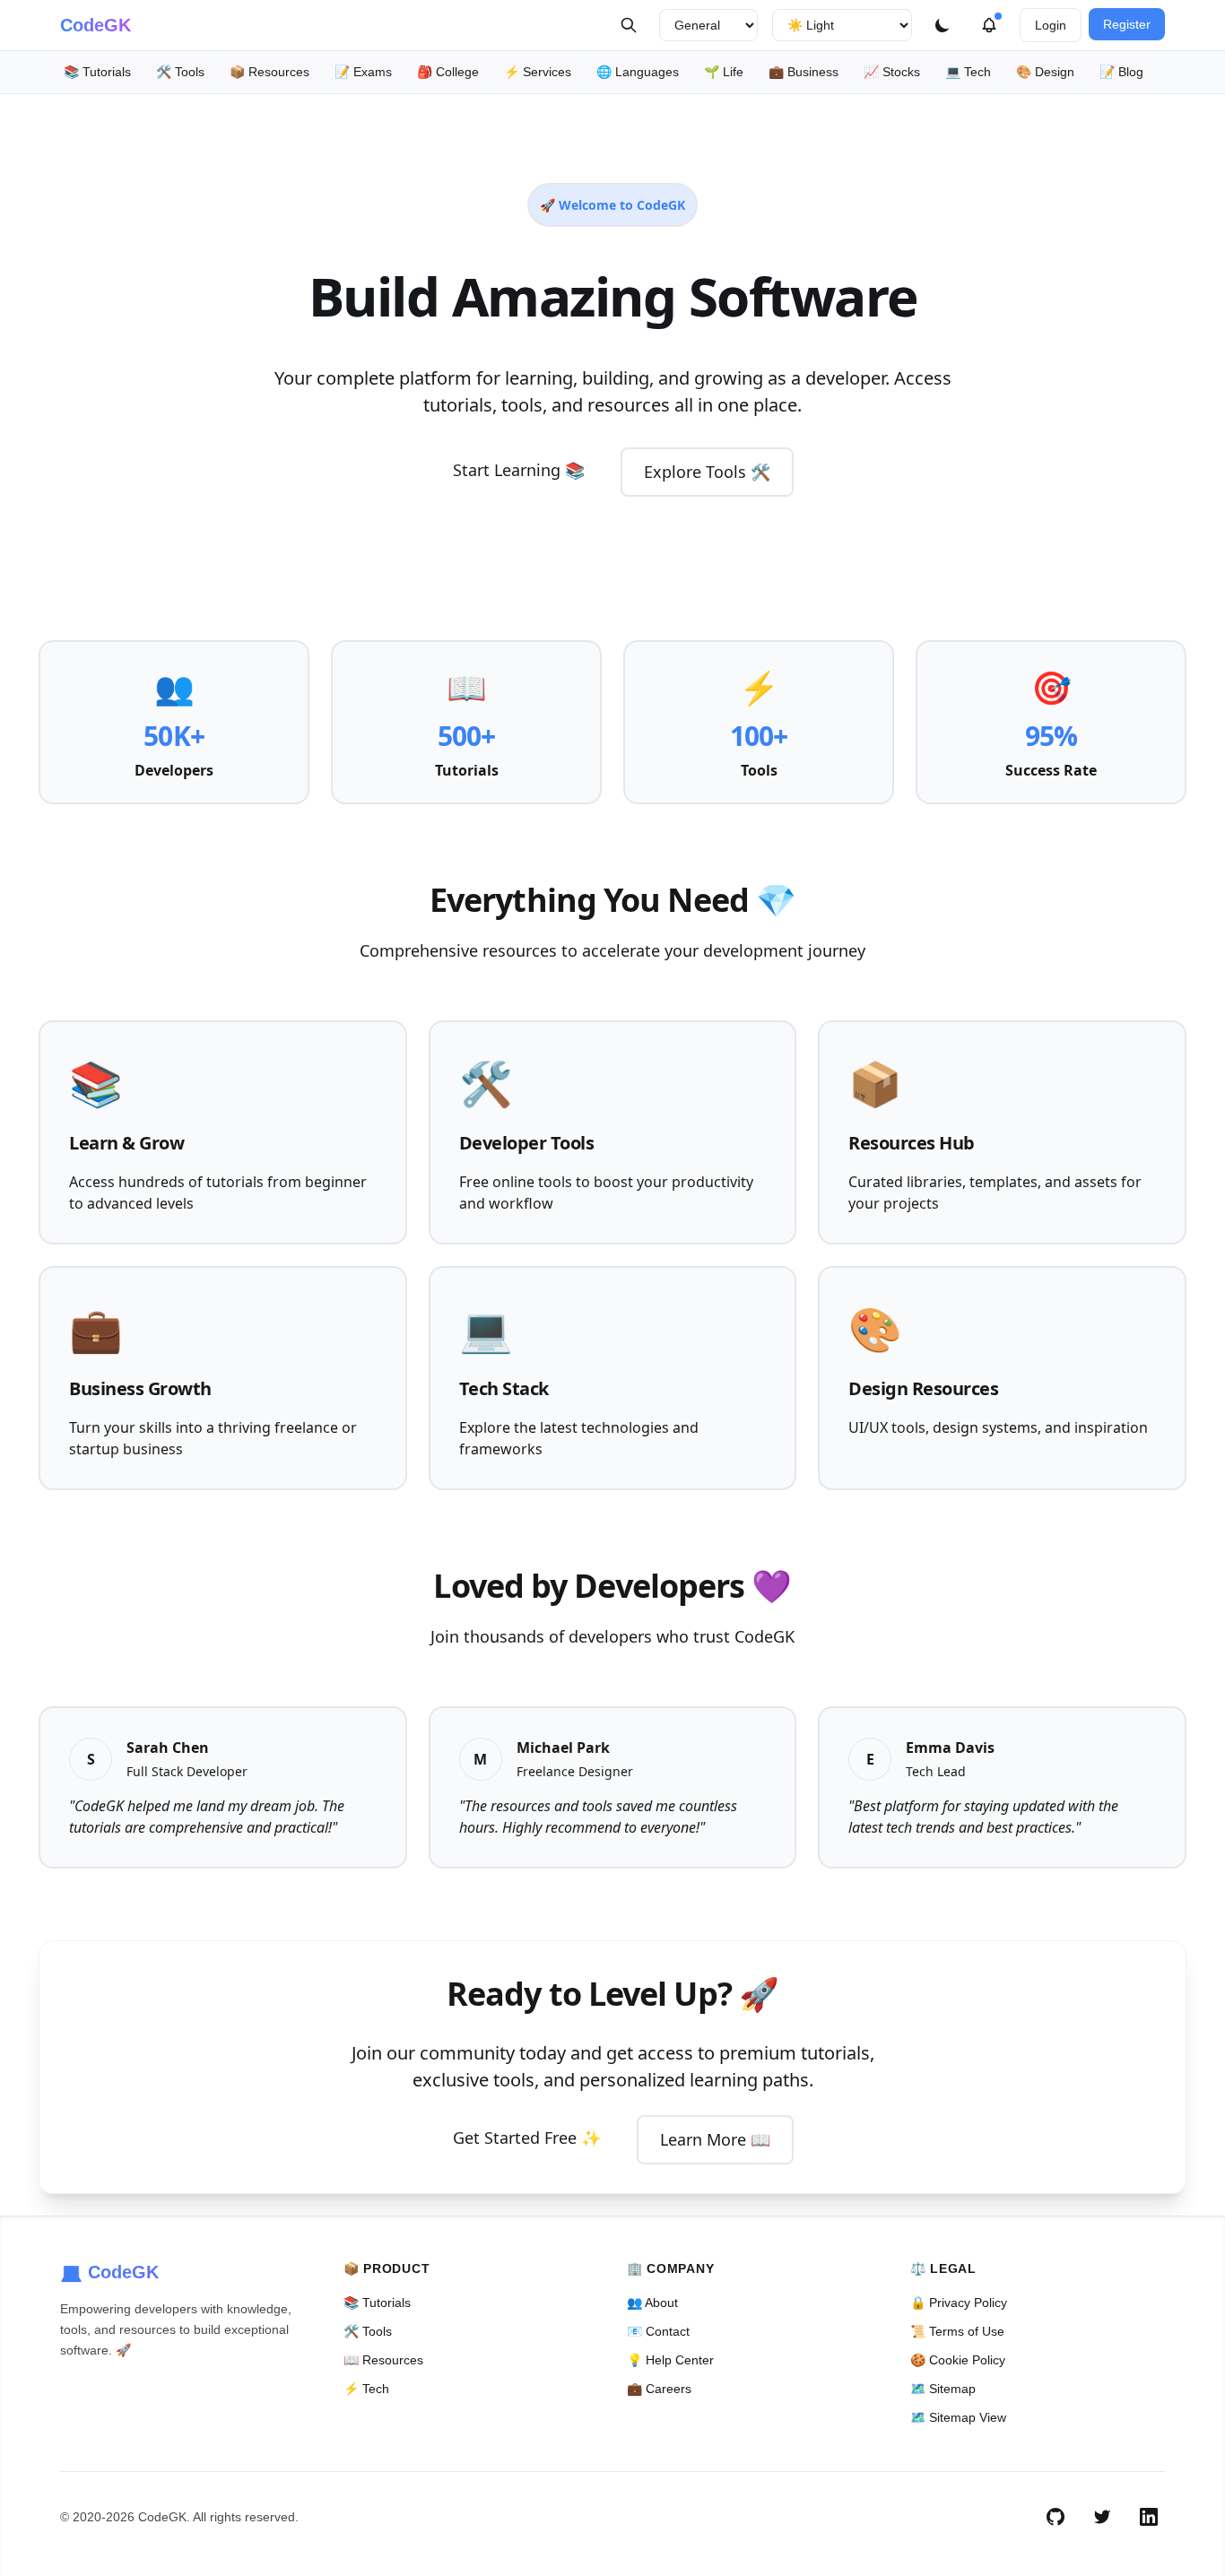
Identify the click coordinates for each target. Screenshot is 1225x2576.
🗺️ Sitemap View (958, 2417)
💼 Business (804, 72)
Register (1127, 24)
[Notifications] (989, 25)
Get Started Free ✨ (527, 2138)
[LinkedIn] (1149, 2517)
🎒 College (448, 72)
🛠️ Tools (180, 72)
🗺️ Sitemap (943, 2389)
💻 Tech (968, 72)
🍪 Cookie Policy (958, 2360)
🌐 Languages (638, 72)
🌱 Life (724, 72)
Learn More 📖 (715, 2139)
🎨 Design (1045, 72)
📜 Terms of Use (957, 2331)
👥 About (652, 2303)
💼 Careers (659, 2389)
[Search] (629, 25)
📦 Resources (269, 72)
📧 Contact (658, 2331)
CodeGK (96, 25)
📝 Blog (1121, 72)
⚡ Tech (366, 2389)
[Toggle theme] (943, 25)
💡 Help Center (670, 2360)
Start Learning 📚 (519, 470)
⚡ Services (538, 72)
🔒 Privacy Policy (959, 2303)
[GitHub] (1056, 2517)
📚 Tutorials (97, 72)
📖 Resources (383, 2360)
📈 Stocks (892, 72)
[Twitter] (1102, 2517)
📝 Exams (363, 72)
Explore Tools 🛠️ (707, 472)
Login (1051, 25)
